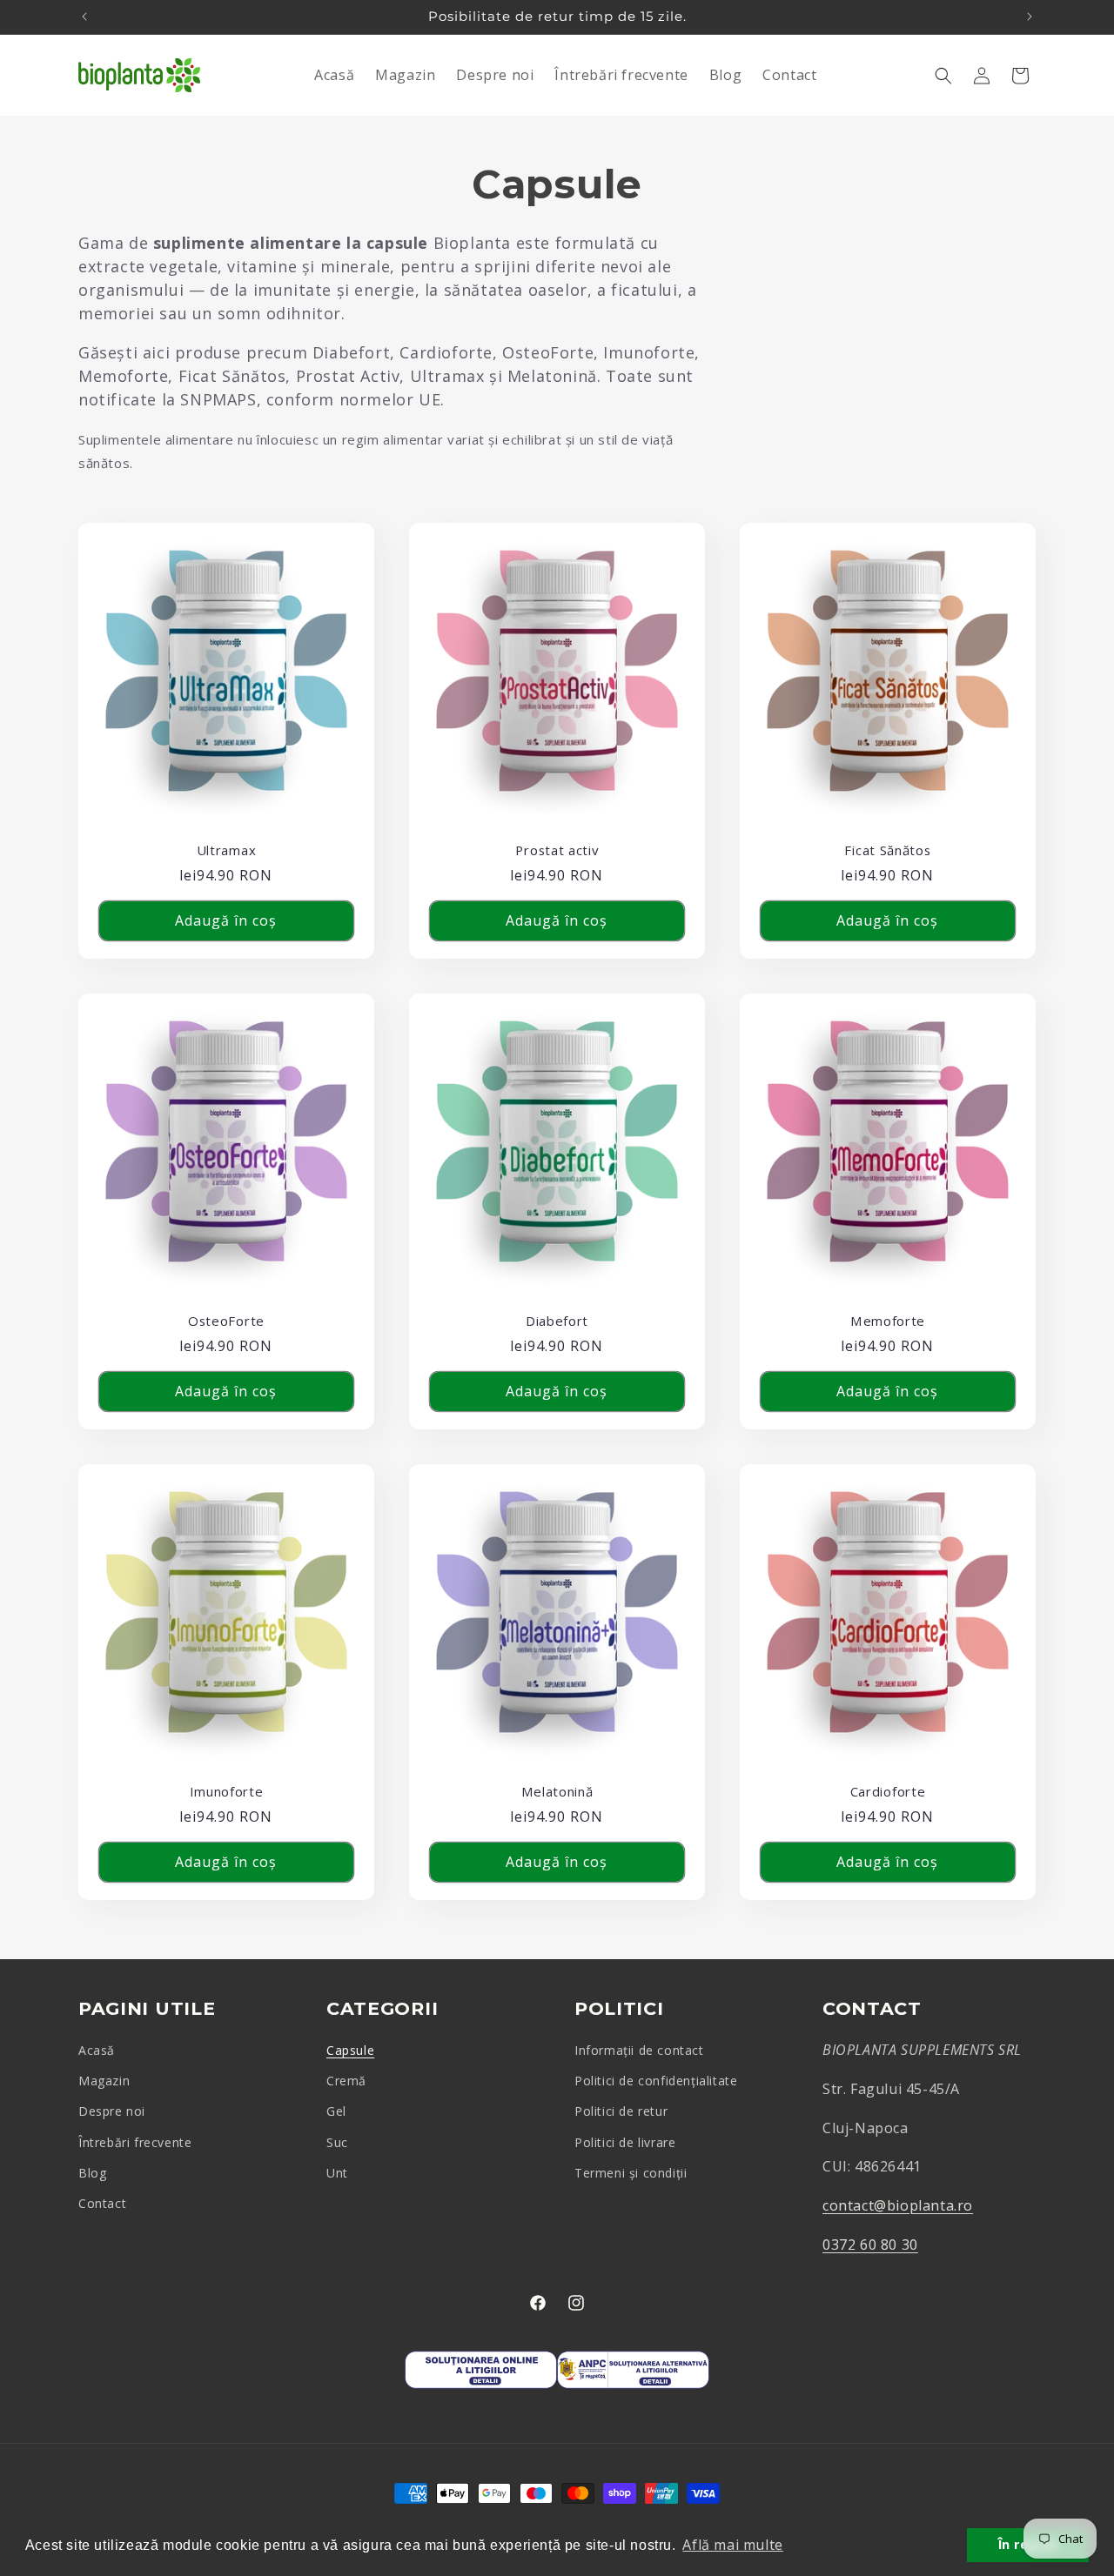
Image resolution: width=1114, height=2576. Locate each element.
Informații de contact (639, 2050)
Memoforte (888, 1321)
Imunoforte (227, 1792)
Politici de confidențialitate (656, 2081)
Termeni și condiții (631, 2173)
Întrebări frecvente (135, 2142)
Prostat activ (557, 850)
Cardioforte (888, 1792)
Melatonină (557, 1792)
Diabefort (557, 1321)
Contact (102, 2203)
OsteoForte (226, 1321)
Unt (337, 2173)
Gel (336, 2111)
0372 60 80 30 (870, 2245)
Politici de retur (621, 2111)
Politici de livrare (625, 2142)
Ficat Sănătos (887, 850)
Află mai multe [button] (732, 2545)
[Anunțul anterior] (84, 17)
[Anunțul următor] (1030, 17)
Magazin (104, 2081)
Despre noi (112, 2111)
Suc (337, 2142)
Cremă (346, 2081)
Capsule (350, 2050)
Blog (92, 2173)
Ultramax (227, 850)
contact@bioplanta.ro (898, 2205)
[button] (943, 76)
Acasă (97, 2050)
